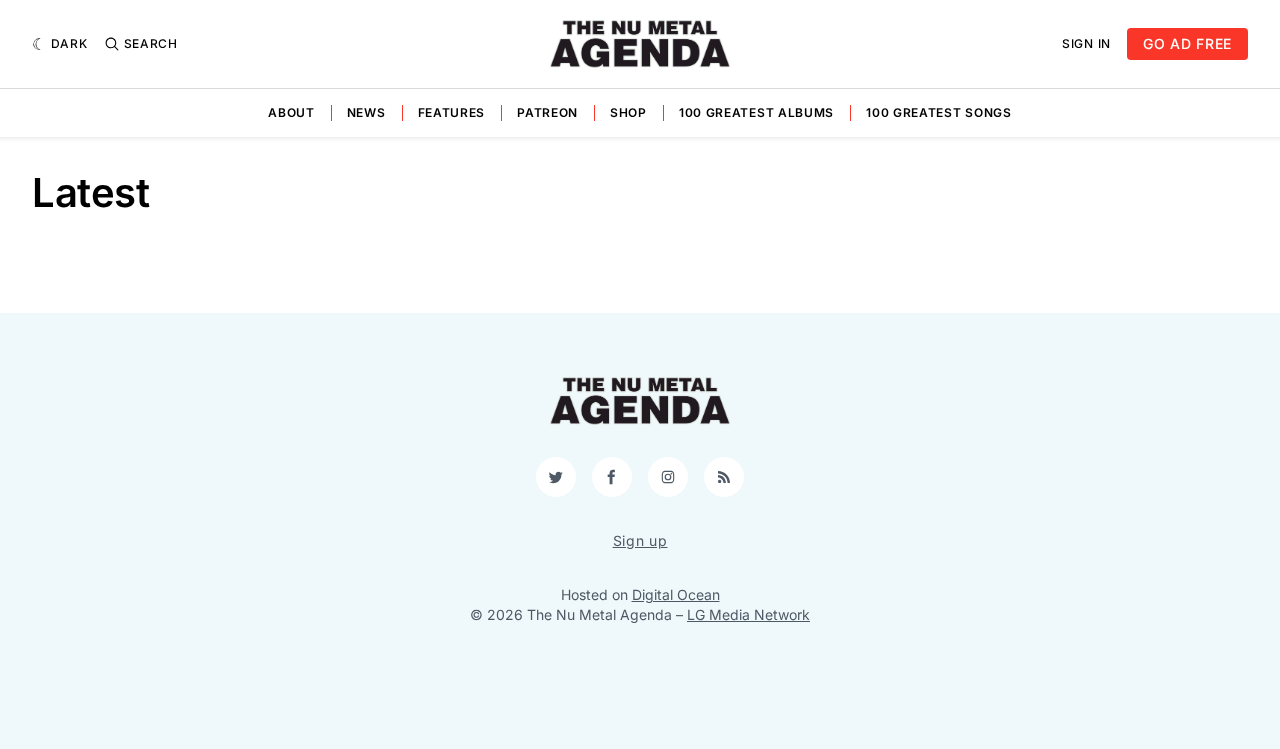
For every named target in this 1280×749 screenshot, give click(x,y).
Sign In (1086, 43)
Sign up (640, 540)
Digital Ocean (676, 594)
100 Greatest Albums (756, 112)
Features (452, 112)
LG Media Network (748, 614)
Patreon (547, 112)
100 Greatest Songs (939, 112)
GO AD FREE (1187, 43)
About (291, 112)
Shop (628, 112)
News (366, 112)
